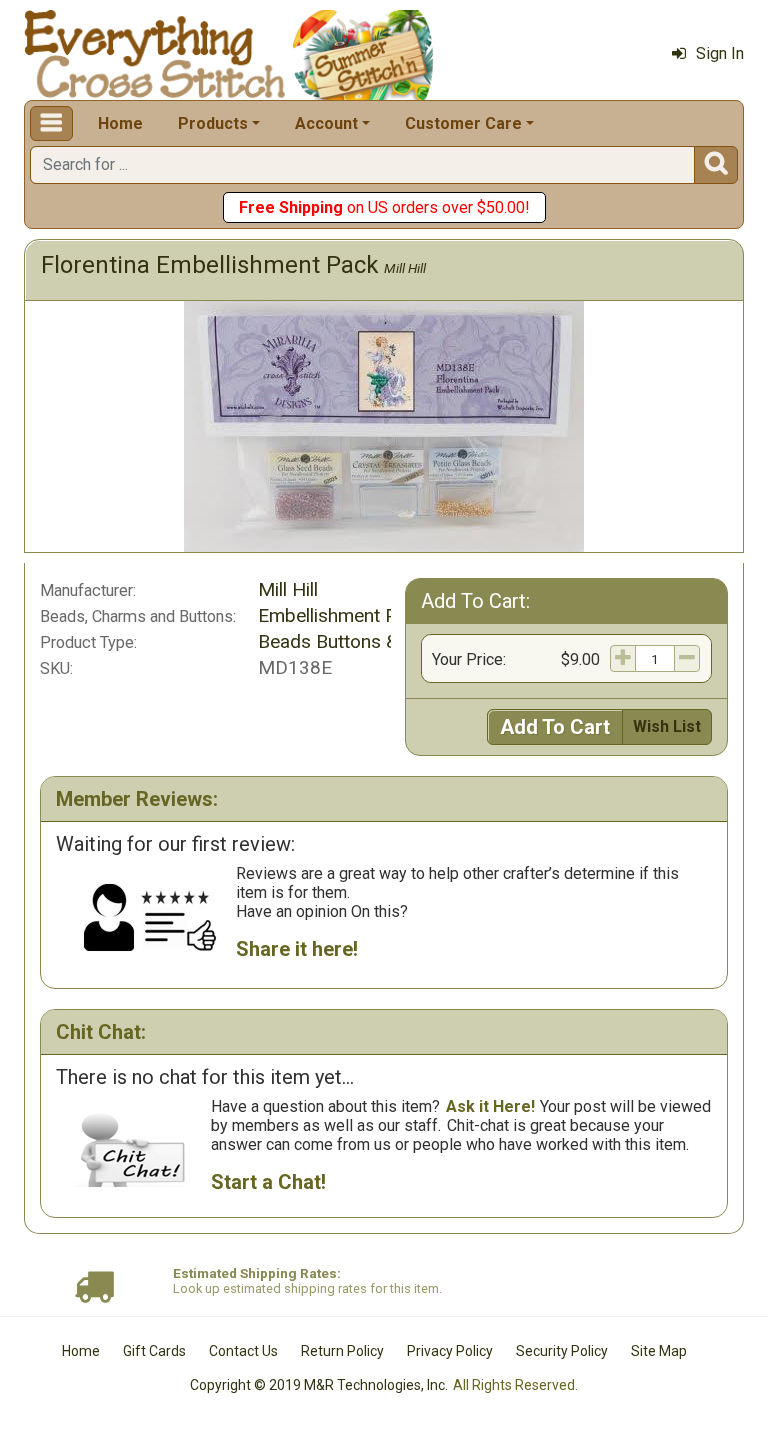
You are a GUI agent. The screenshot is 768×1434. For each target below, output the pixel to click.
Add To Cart (555, 727)
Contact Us (243, 1351)
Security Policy (562, 1351)
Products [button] (213, 123)
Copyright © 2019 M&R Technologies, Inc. (319, 1385)
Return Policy (342, 1351)
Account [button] (326, 123)
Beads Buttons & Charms (363, 641)
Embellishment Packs (347, 615)
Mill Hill (405, 268)
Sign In (720, 53)
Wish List (667, 726)
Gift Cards (154, 1351)
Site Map (659, 1351)
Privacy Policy (450, 1351)
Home (120, 123)
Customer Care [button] (463, 123)
